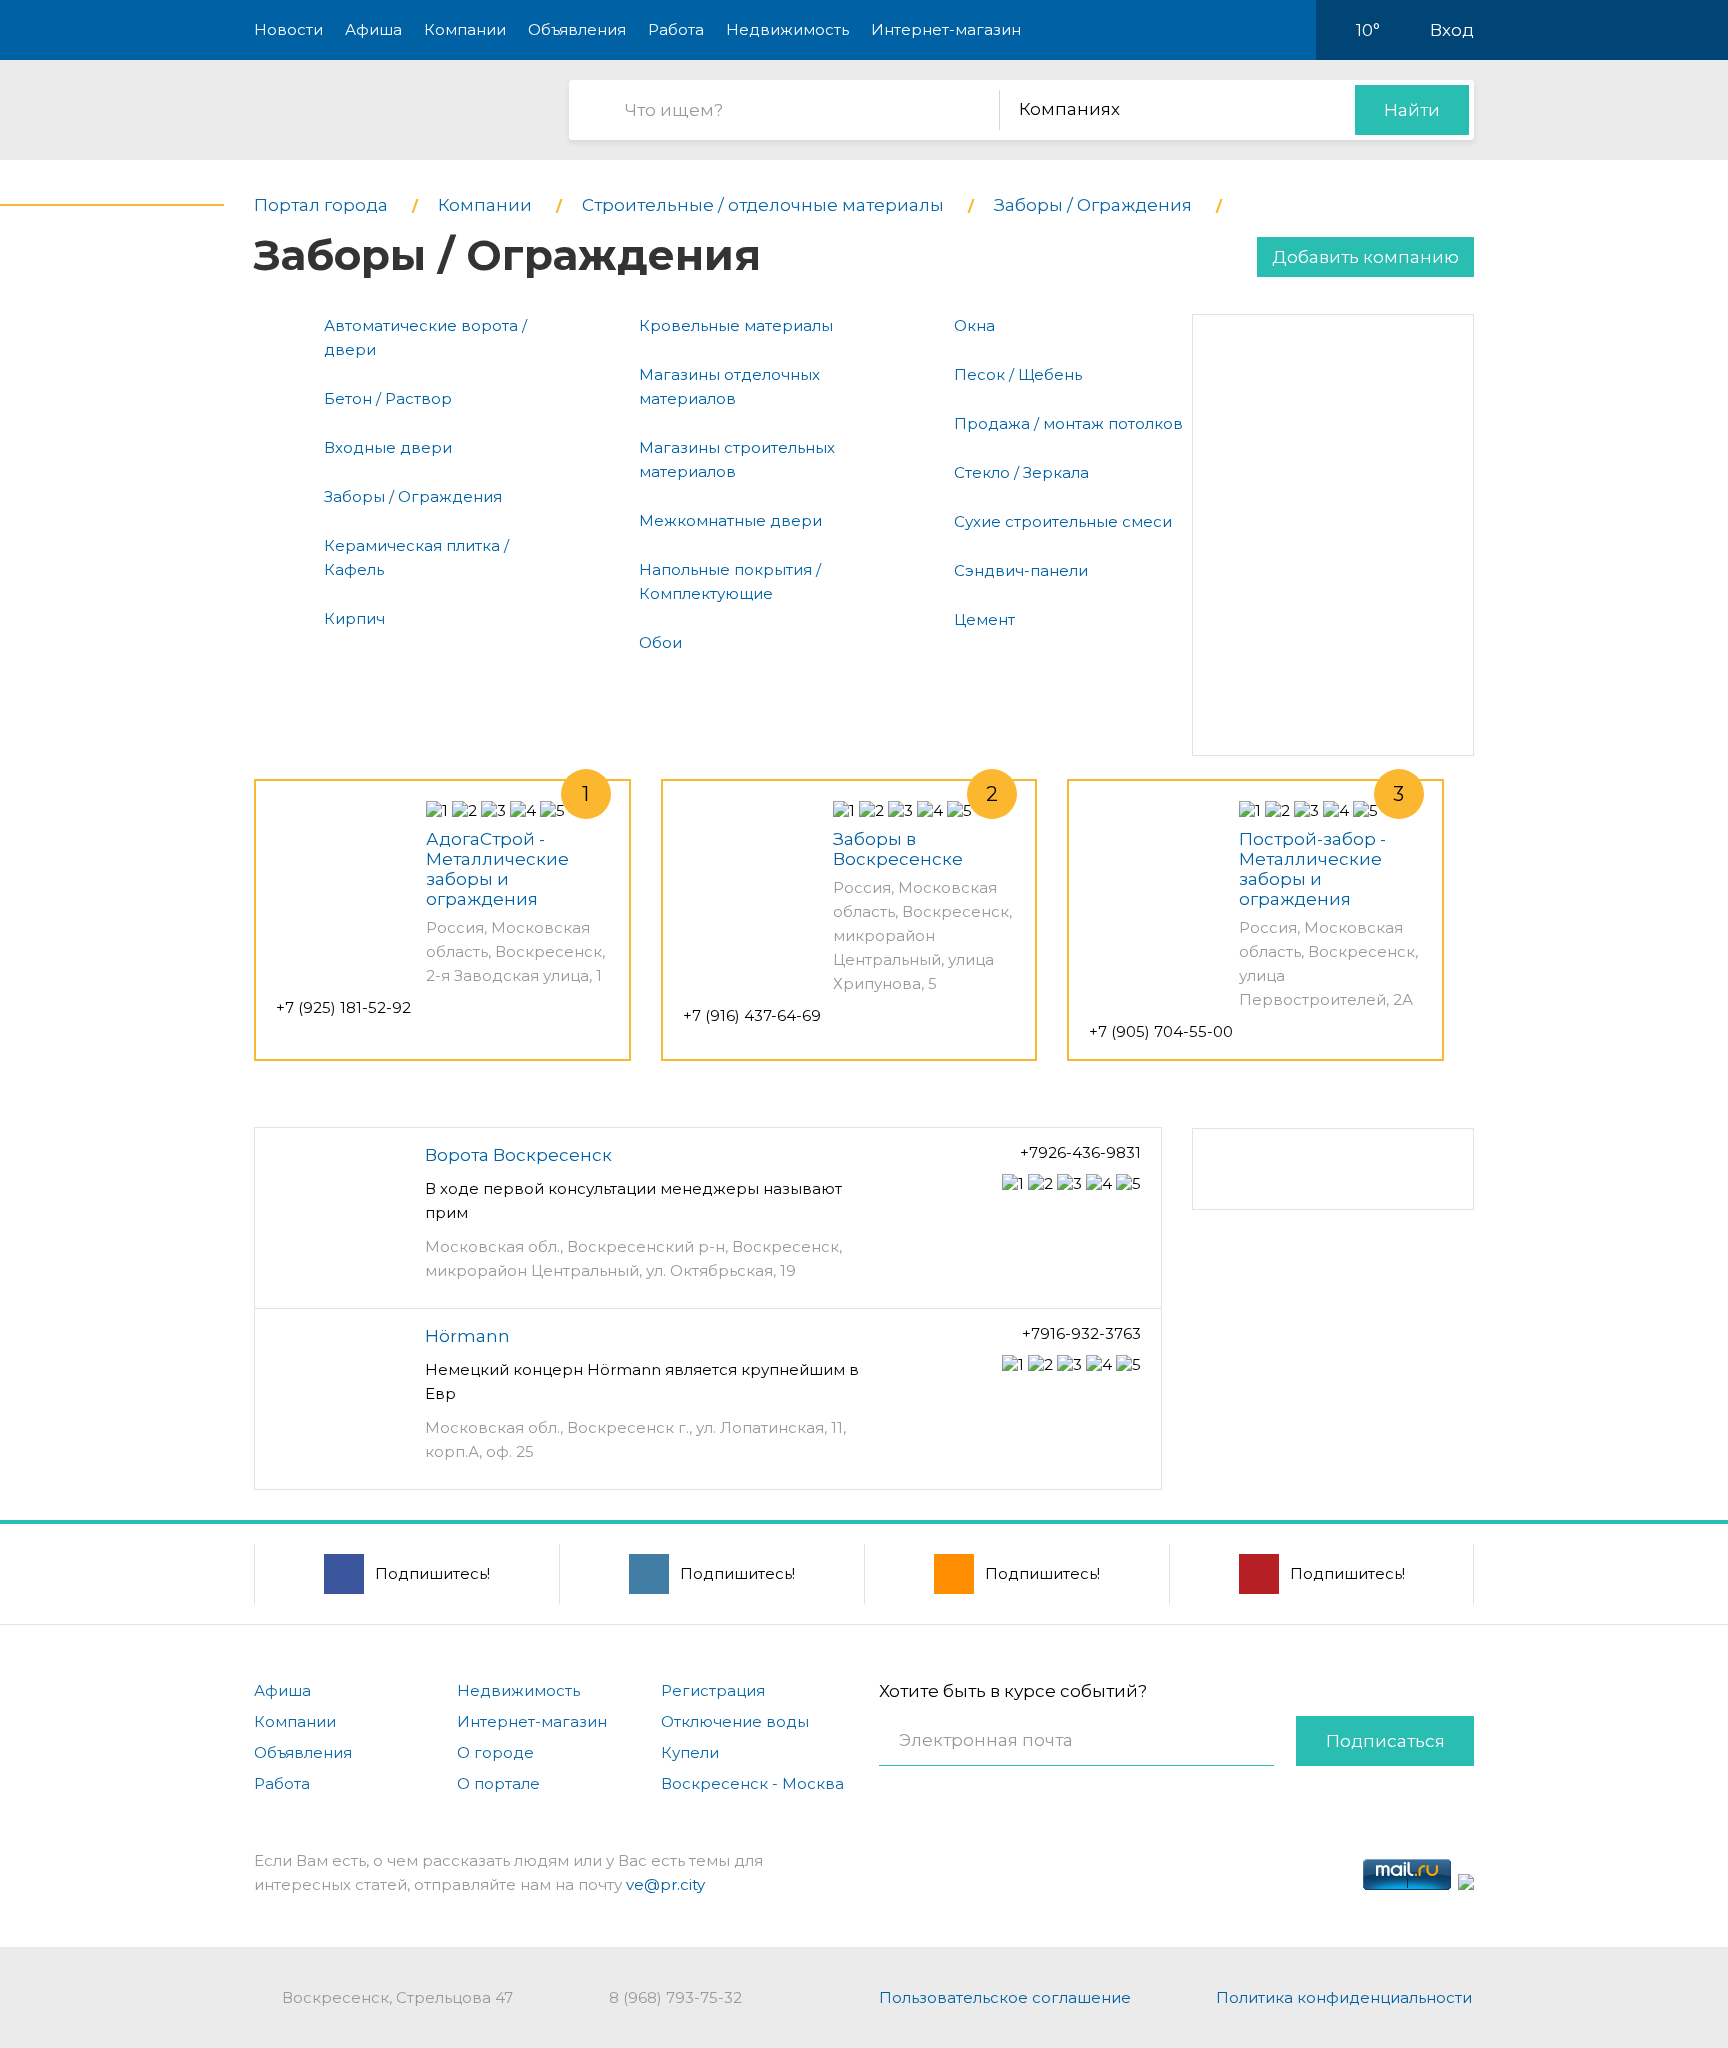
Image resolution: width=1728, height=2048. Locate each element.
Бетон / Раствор (388, 398)
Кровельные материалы (736, 325)
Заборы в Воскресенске (898, 849)
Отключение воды (735, 1721)
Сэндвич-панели (1021, 570)
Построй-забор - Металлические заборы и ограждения (1312, 869)
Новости (288, 29)
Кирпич (354, 618)
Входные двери (388, 447)
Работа (676, 29)
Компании (465, 29)
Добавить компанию (1365, 257)
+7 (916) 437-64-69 (752, 1015)
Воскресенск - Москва (752, 1783)
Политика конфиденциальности (1344, 1997)
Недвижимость (787, 29)
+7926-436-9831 (1080, 1152)
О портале (498, 1783)
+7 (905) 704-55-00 (1161, 1031)
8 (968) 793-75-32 (675, 1997)
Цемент (984, 619)
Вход (1452, 30)
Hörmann (467, 1336)
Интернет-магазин (946, 29)
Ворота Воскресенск (518, 1155)
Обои (660, 642)
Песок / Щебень (1018, 374)
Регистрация (713, 1690)
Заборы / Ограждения (413, 496)
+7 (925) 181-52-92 (343, 1007)
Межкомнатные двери (730, 520)
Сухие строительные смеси (1063, 521)
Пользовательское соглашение (1005, 1997)
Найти (1412, 110)
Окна (974, 325)
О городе (495, 1752)
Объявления (577, 29)
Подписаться (1385, 1741)
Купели (690, 1752)
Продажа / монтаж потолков (1068, 423)
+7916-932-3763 (1081, 1333)
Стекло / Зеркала (1021, 472)
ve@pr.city (665, 1884)
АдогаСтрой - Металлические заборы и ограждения (497, 869)
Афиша (373, 29)
